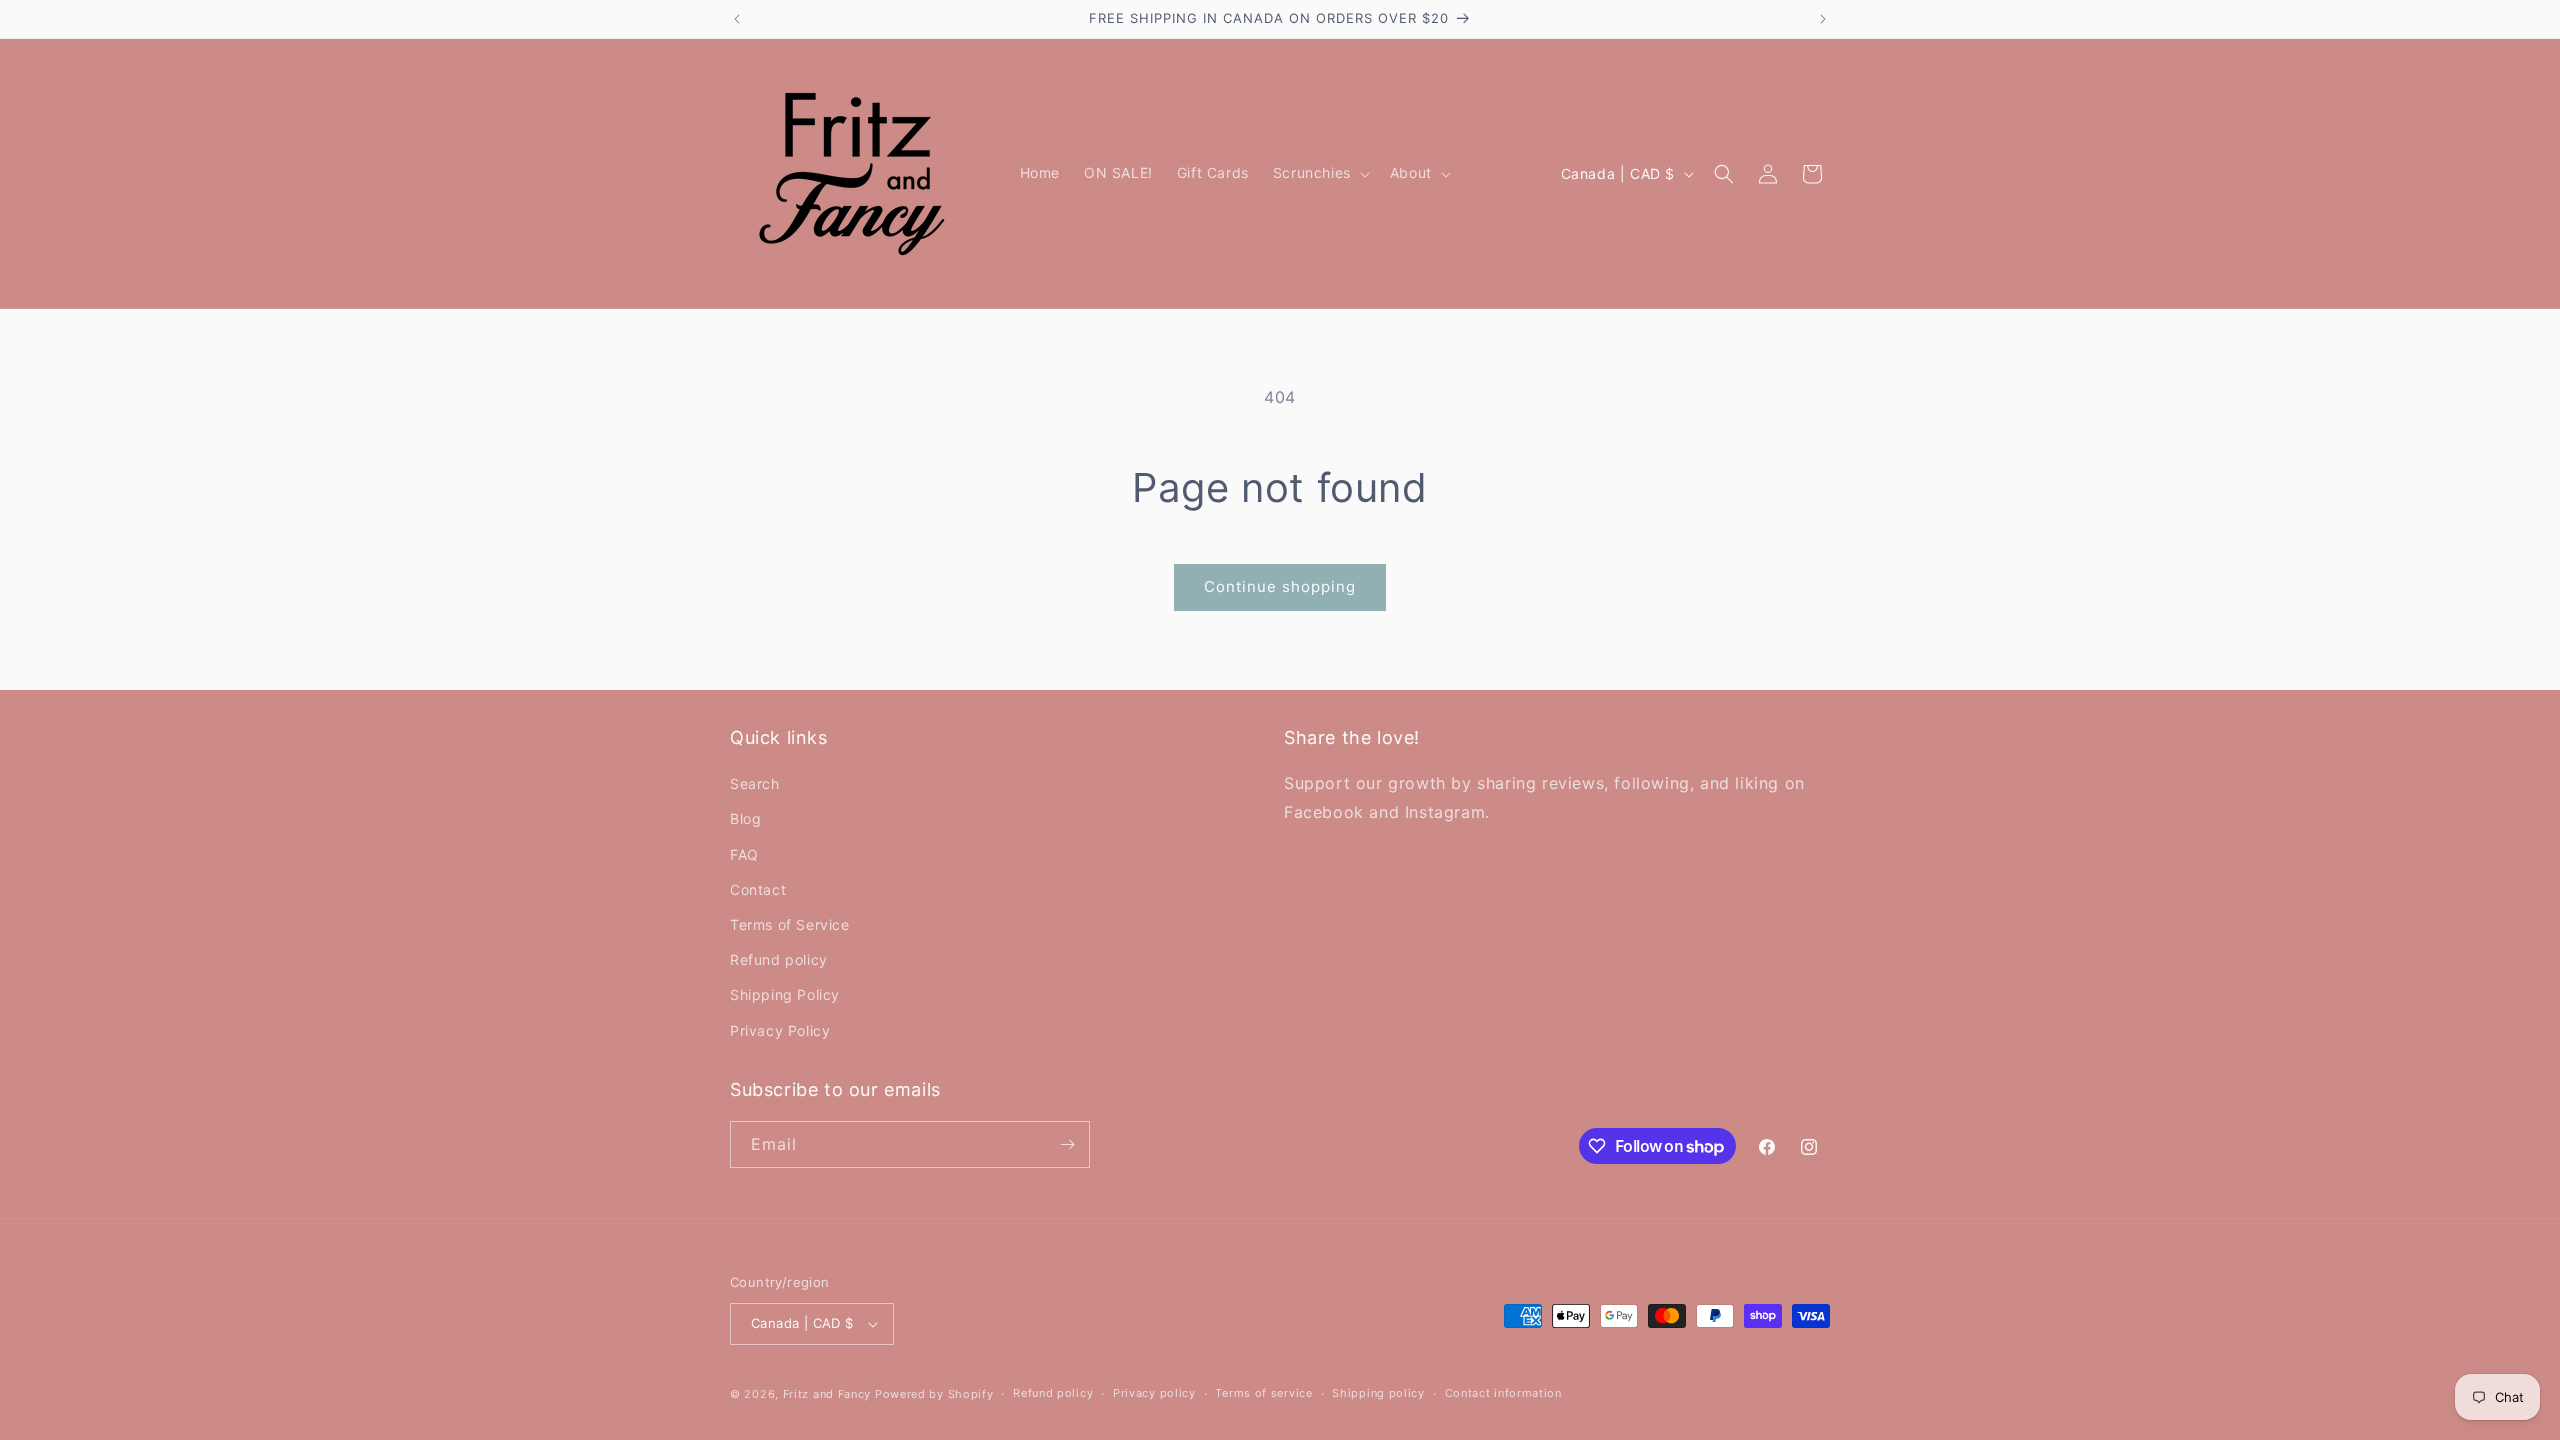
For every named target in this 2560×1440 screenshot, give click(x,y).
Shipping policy (1378, 1393)
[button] (1319, 173)
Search (755, 783)
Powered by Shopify (934, 1394)
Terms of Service (790, 924)
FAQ (744, 854)
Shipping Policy (785, 994)
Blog (745, 818)
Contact (758, 889)
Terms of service (1263, 1393)
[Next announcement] (1823, 19)
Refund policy (779, 959)
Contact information (1503, 1393)
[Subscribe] (1067, 1144)
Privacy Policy (780, 1030)
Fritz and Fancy (827, 1394)
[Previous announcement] (737, 19)
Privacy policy (1154, 1393)
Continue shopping (1280, 586)
